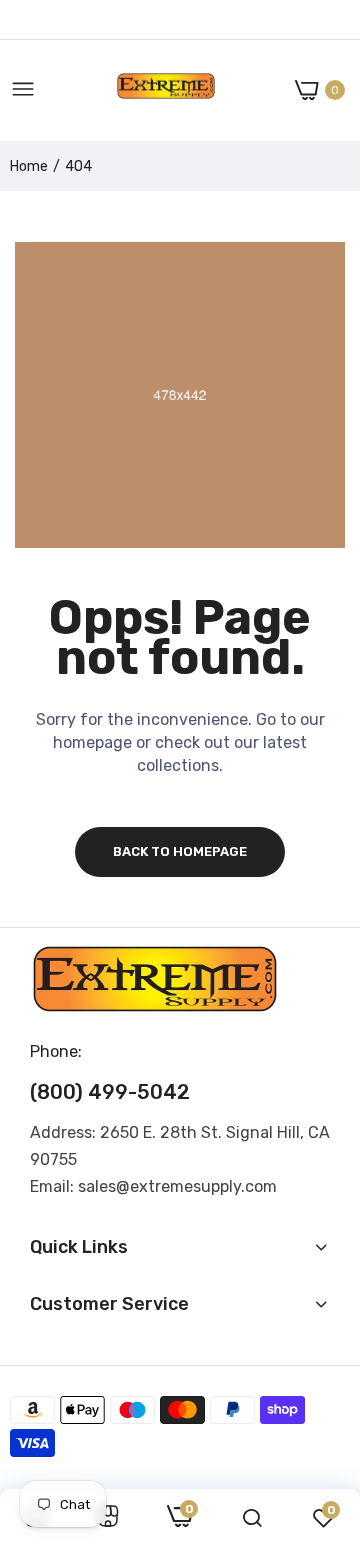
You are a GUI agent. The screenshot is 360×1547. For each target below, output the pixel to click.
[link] (108, 1518)
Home (29, 166)
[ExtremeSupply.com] (166, 90)
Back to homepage (180, 851)
